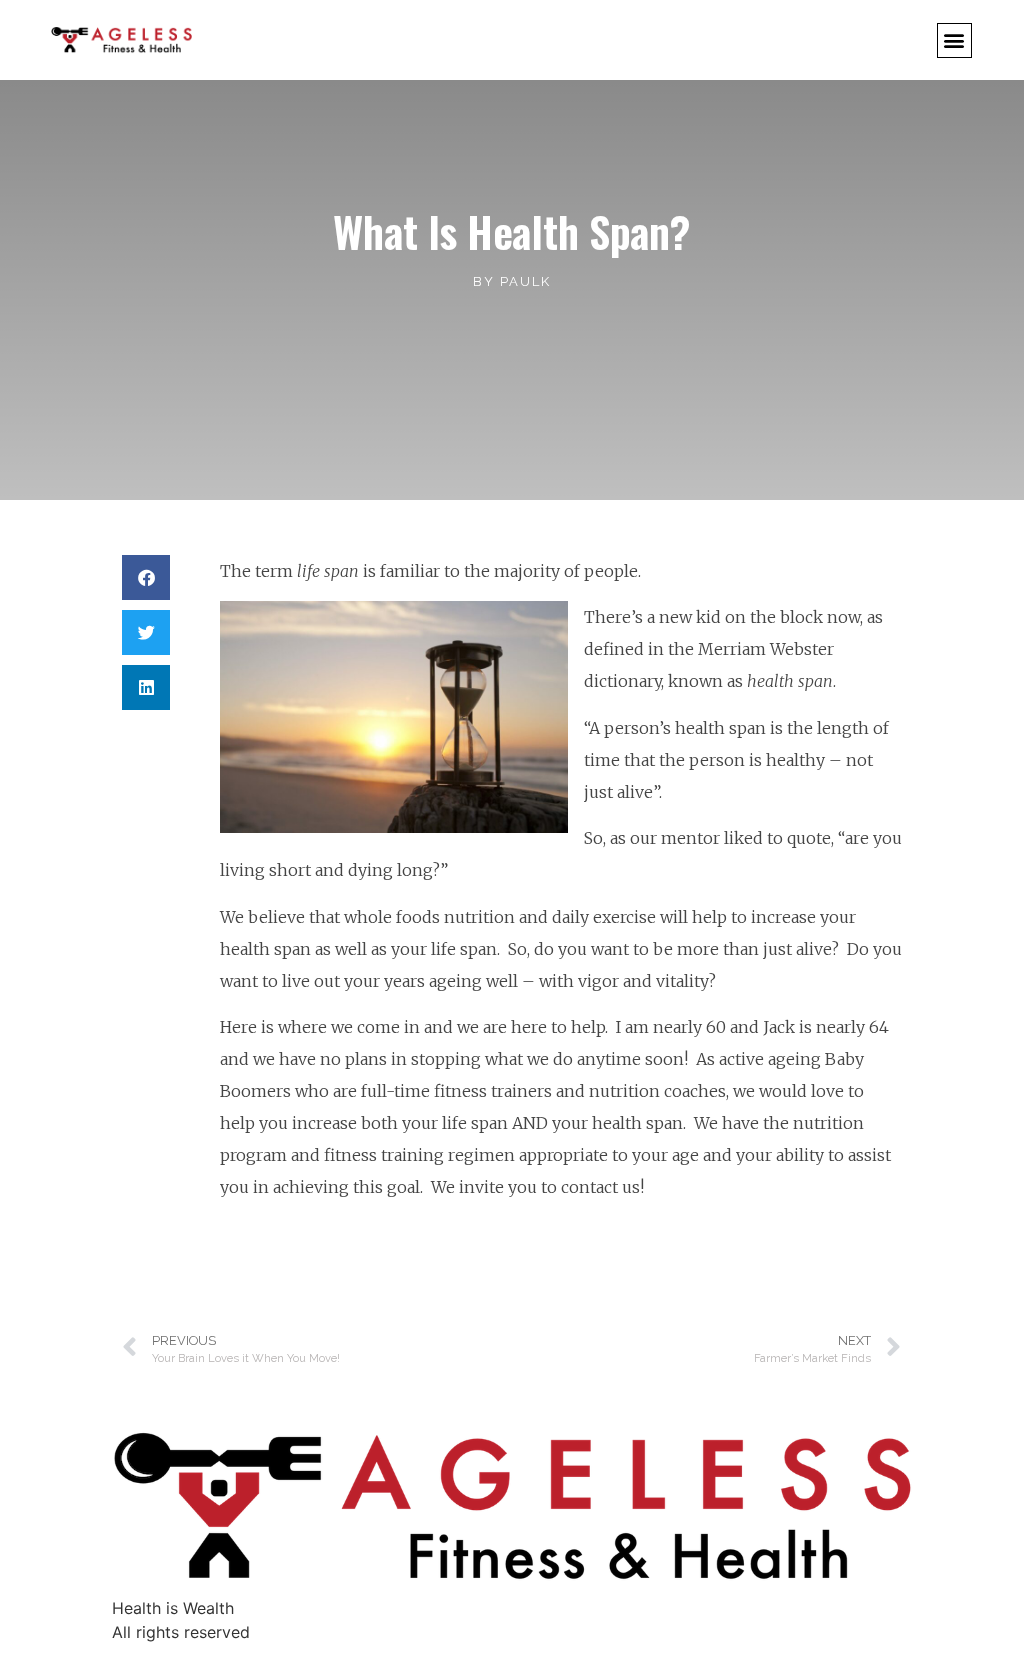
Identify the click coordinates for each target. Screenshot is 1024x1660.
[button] (954, 40)
